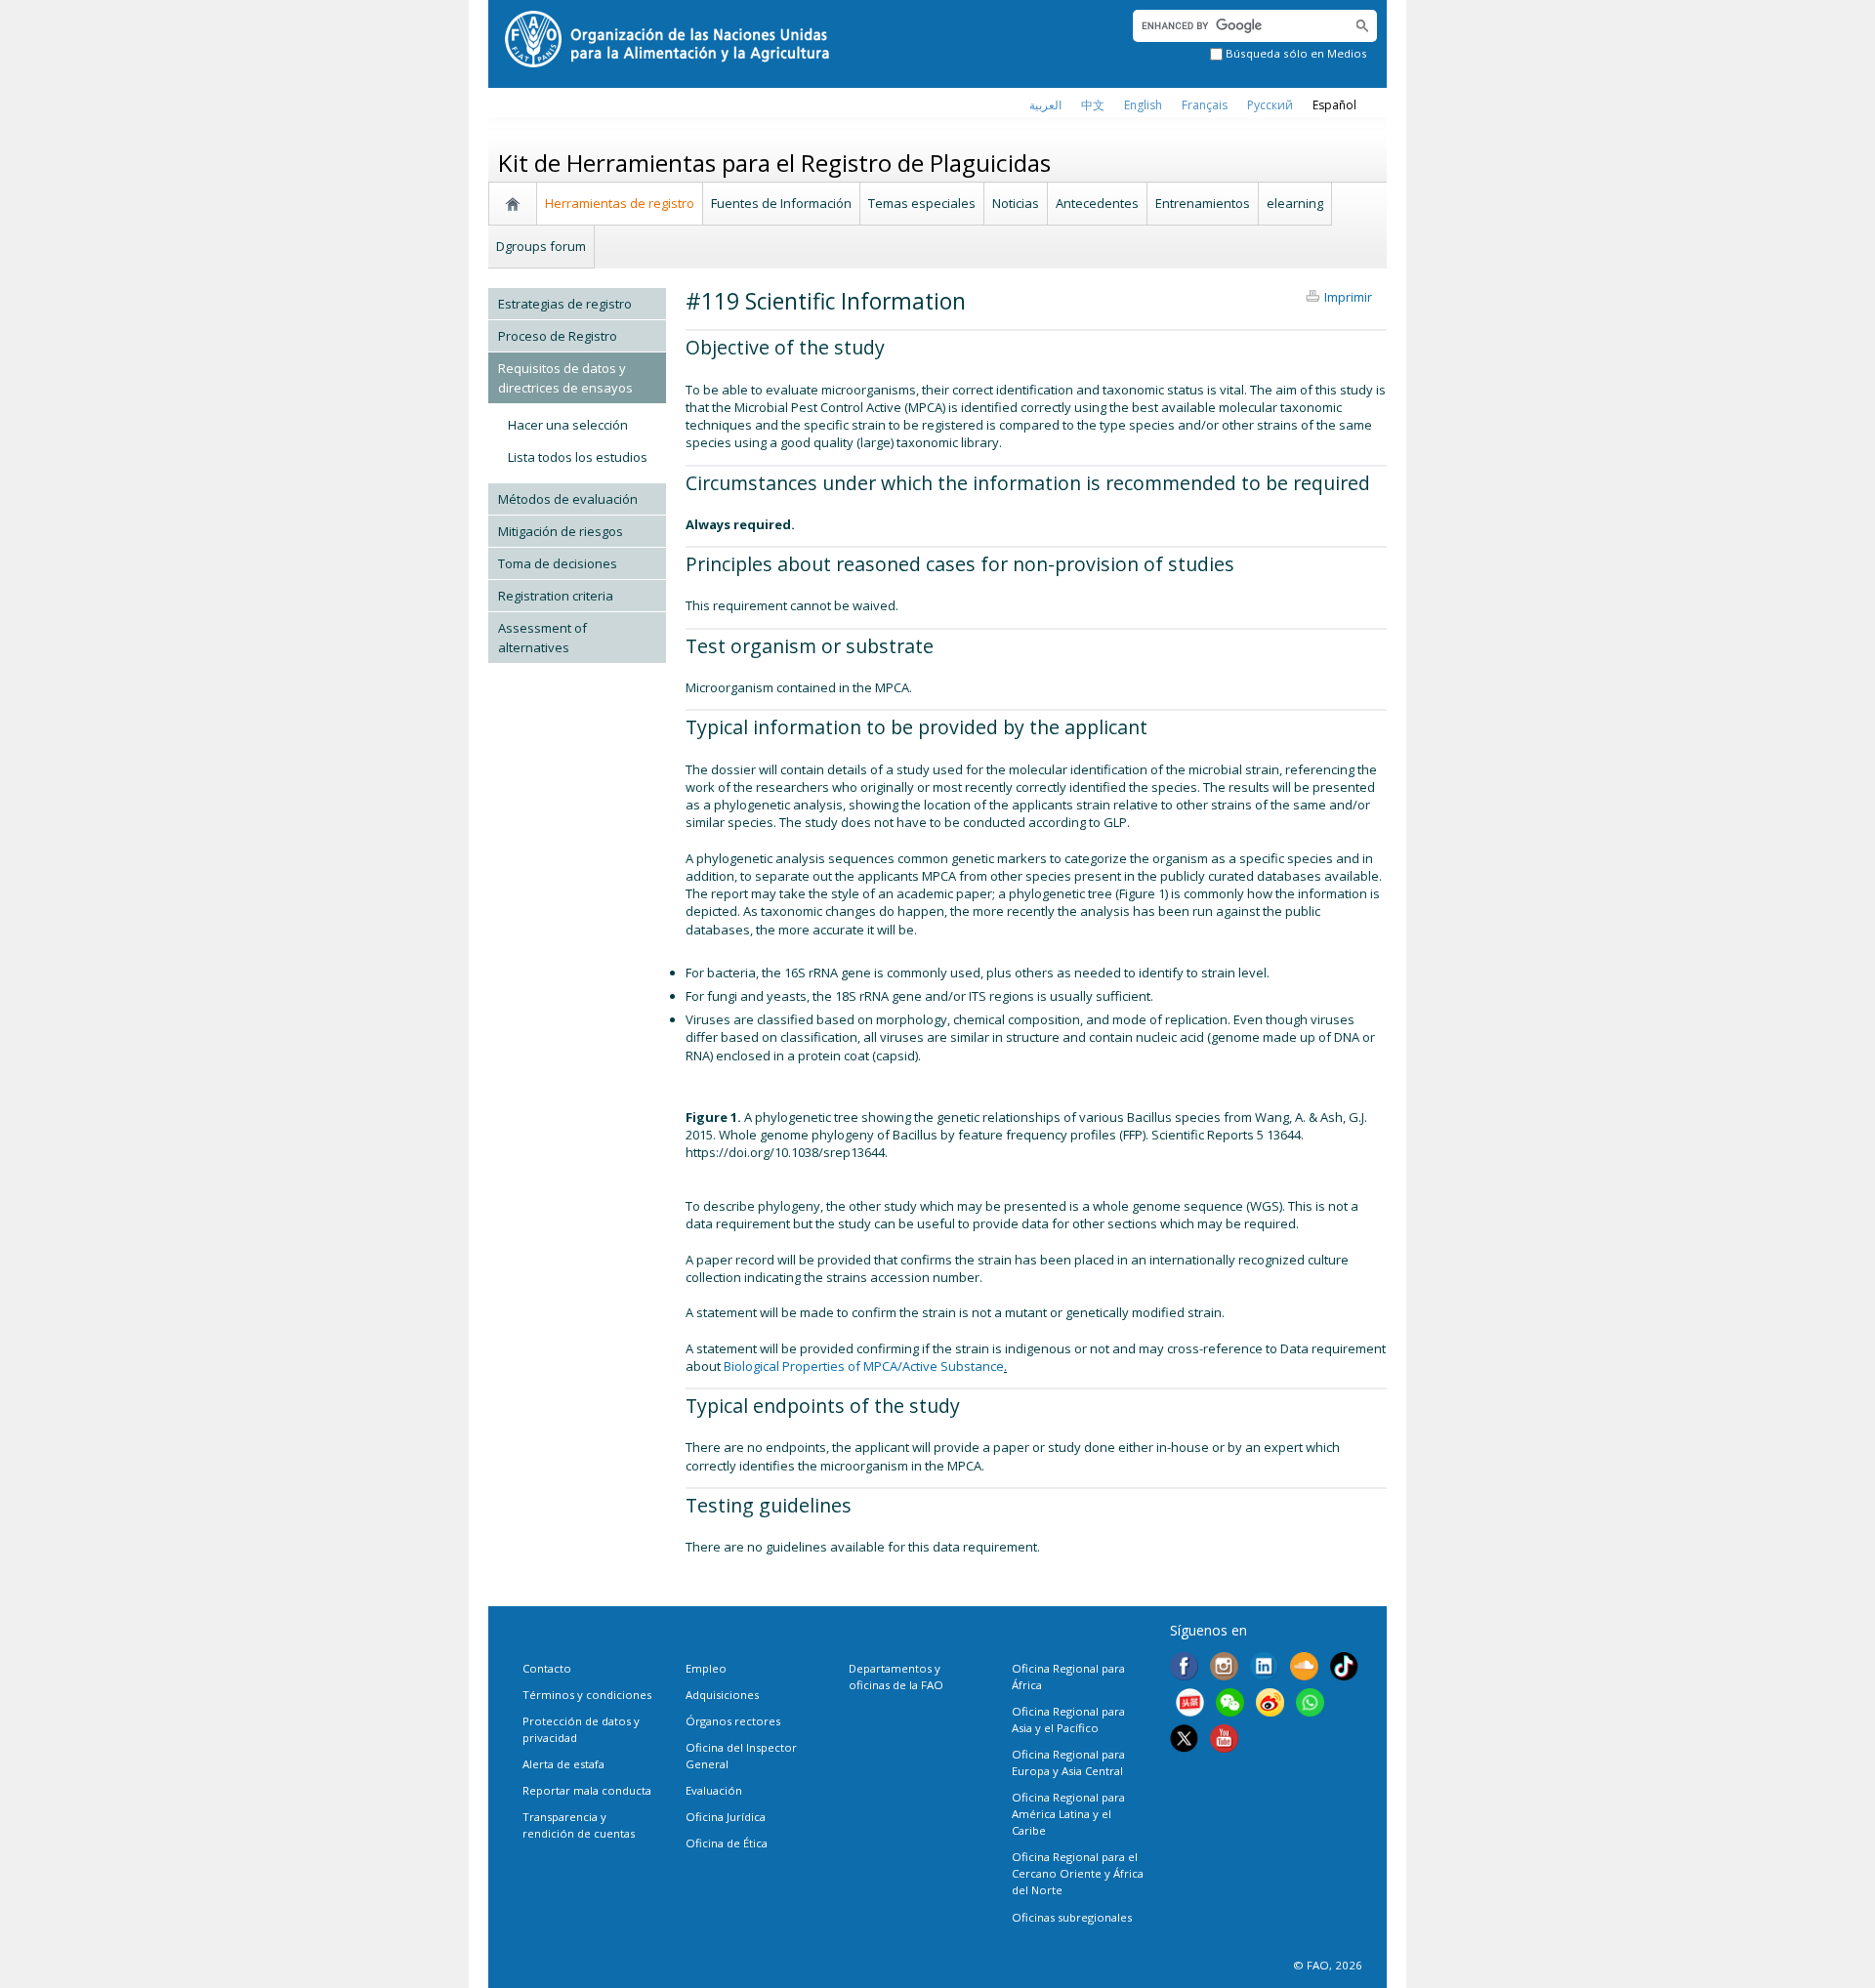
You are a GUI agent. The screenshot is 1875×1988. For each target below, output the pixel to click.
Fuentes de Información (781, 203)
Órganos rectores (733, 1721)
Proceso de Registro (558, 336)
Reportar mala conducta (587, 1790)
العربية (1045, 105)
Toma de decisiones (558, 563)
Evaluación (714, 1790)
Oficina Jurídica (726, 1817)
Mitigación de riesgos (561, 531)
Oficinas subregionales (1072, 1917)
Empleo (706, 1668)
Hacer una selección (568, 425)
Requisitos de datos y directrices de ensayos (565, 378)
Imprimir (1348, 297)
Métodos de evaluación (568, 499)
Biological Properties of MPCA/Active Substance (864, 1366)
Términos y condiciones (587, 1695)
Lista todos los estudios (578, 457)
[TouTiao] (1190, 1705)
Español (1334, 105)
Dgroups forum (541, 246)
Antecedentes (1097, 203)
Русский (1270, 105)
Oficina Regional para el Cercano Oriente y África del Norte (1078, 1873)
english (1143, 105)
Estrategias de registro (565, 304)
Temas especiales (922, 203)
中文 (1093, 105)
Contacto (547, 1668)
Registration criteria (556, 596)
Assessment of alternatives (542, 638)
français (1205, 105)
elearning (1295, 203)
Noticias (1016, 203)
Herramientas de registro (620, 203)
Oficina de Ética (727, 1843)
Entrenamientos (1203, 203)
